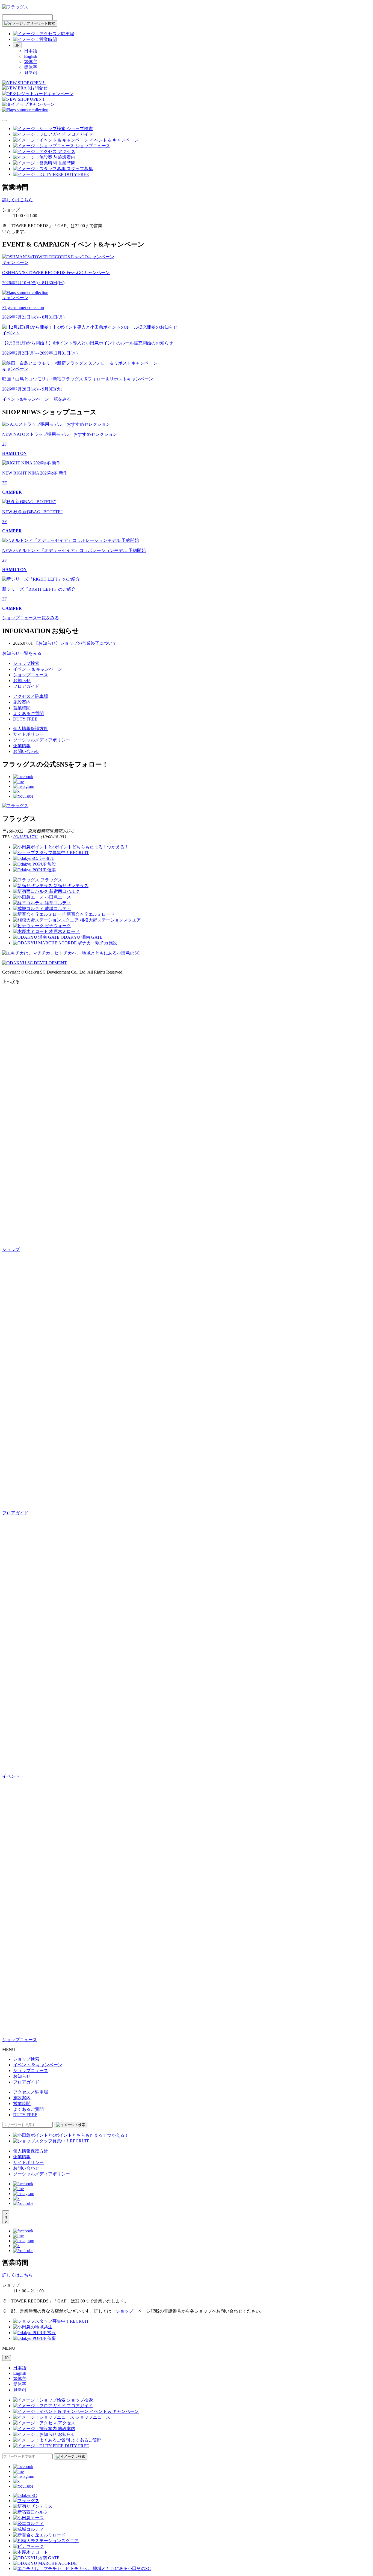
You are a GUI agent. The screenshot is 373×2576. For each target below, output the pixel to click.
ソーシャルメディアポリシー (42, 740)
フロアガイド (26, 686)
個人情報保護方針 (31, 729)
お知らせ (22, 681)
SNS (6, 2217)
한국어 (31, 73)
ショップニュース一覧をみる (31, 618)
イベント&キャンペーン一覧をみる (37, 399)
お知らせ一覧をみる (22, 653)
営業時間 (22, 708)
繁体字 (31, 61)
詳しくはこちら (17, 200)
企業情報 (22, 746)
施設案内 (22, 702)
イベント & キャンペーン (38, 669)
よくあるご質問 (28, 714)
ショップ (125, 2311)
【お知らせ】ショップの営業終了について (75, 643)
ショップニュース (31, 675)
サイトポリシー (28, 734)
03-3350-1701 (26, 837)
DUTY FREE (25, 719)
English (31, 56)
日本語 (31, 51)
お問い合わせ (26, 751)
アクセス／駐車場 (31, 696)
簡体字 (31, 67)
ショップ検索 (26, 663)
